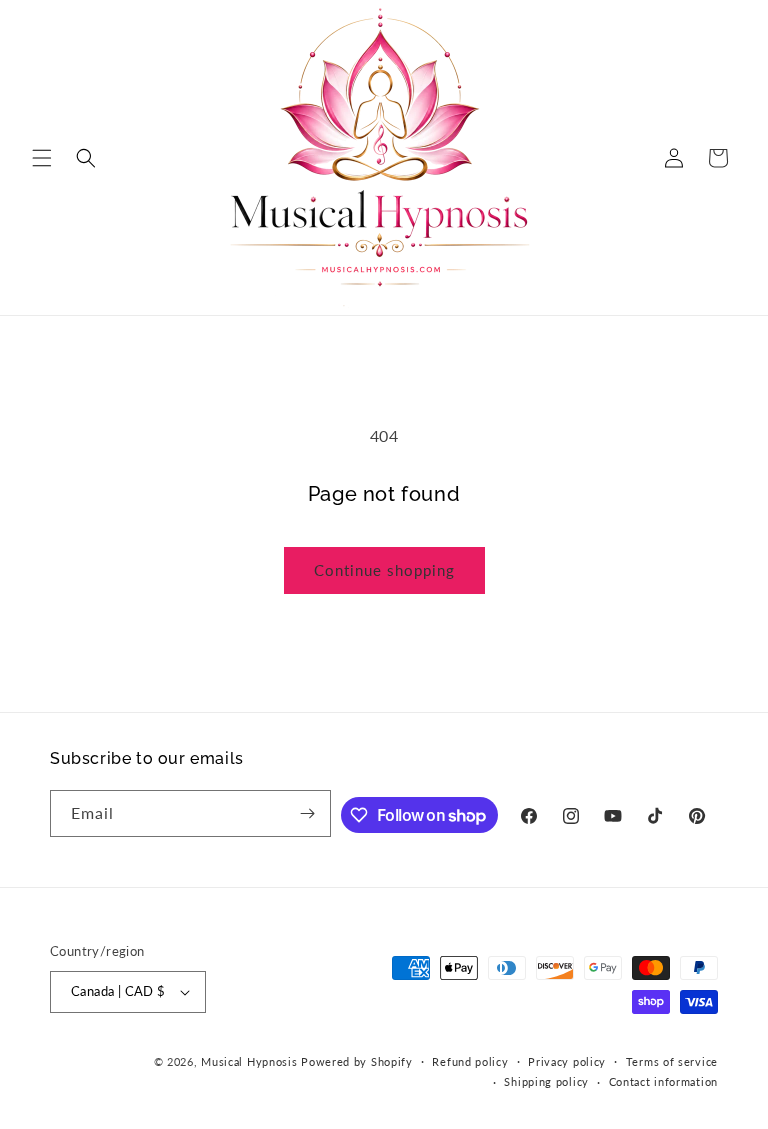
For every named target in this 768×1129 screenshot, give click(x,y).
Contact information (663, 1081)
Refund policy (470, 1061)
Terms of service (672, 1061)
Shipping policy (546, 1081)
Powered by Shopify (357, 1061)
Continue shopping (384, 570)
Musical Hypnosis (249, 1061)
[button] (42, 158)
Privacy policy (567, 1061)
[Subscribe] (308, 813)
